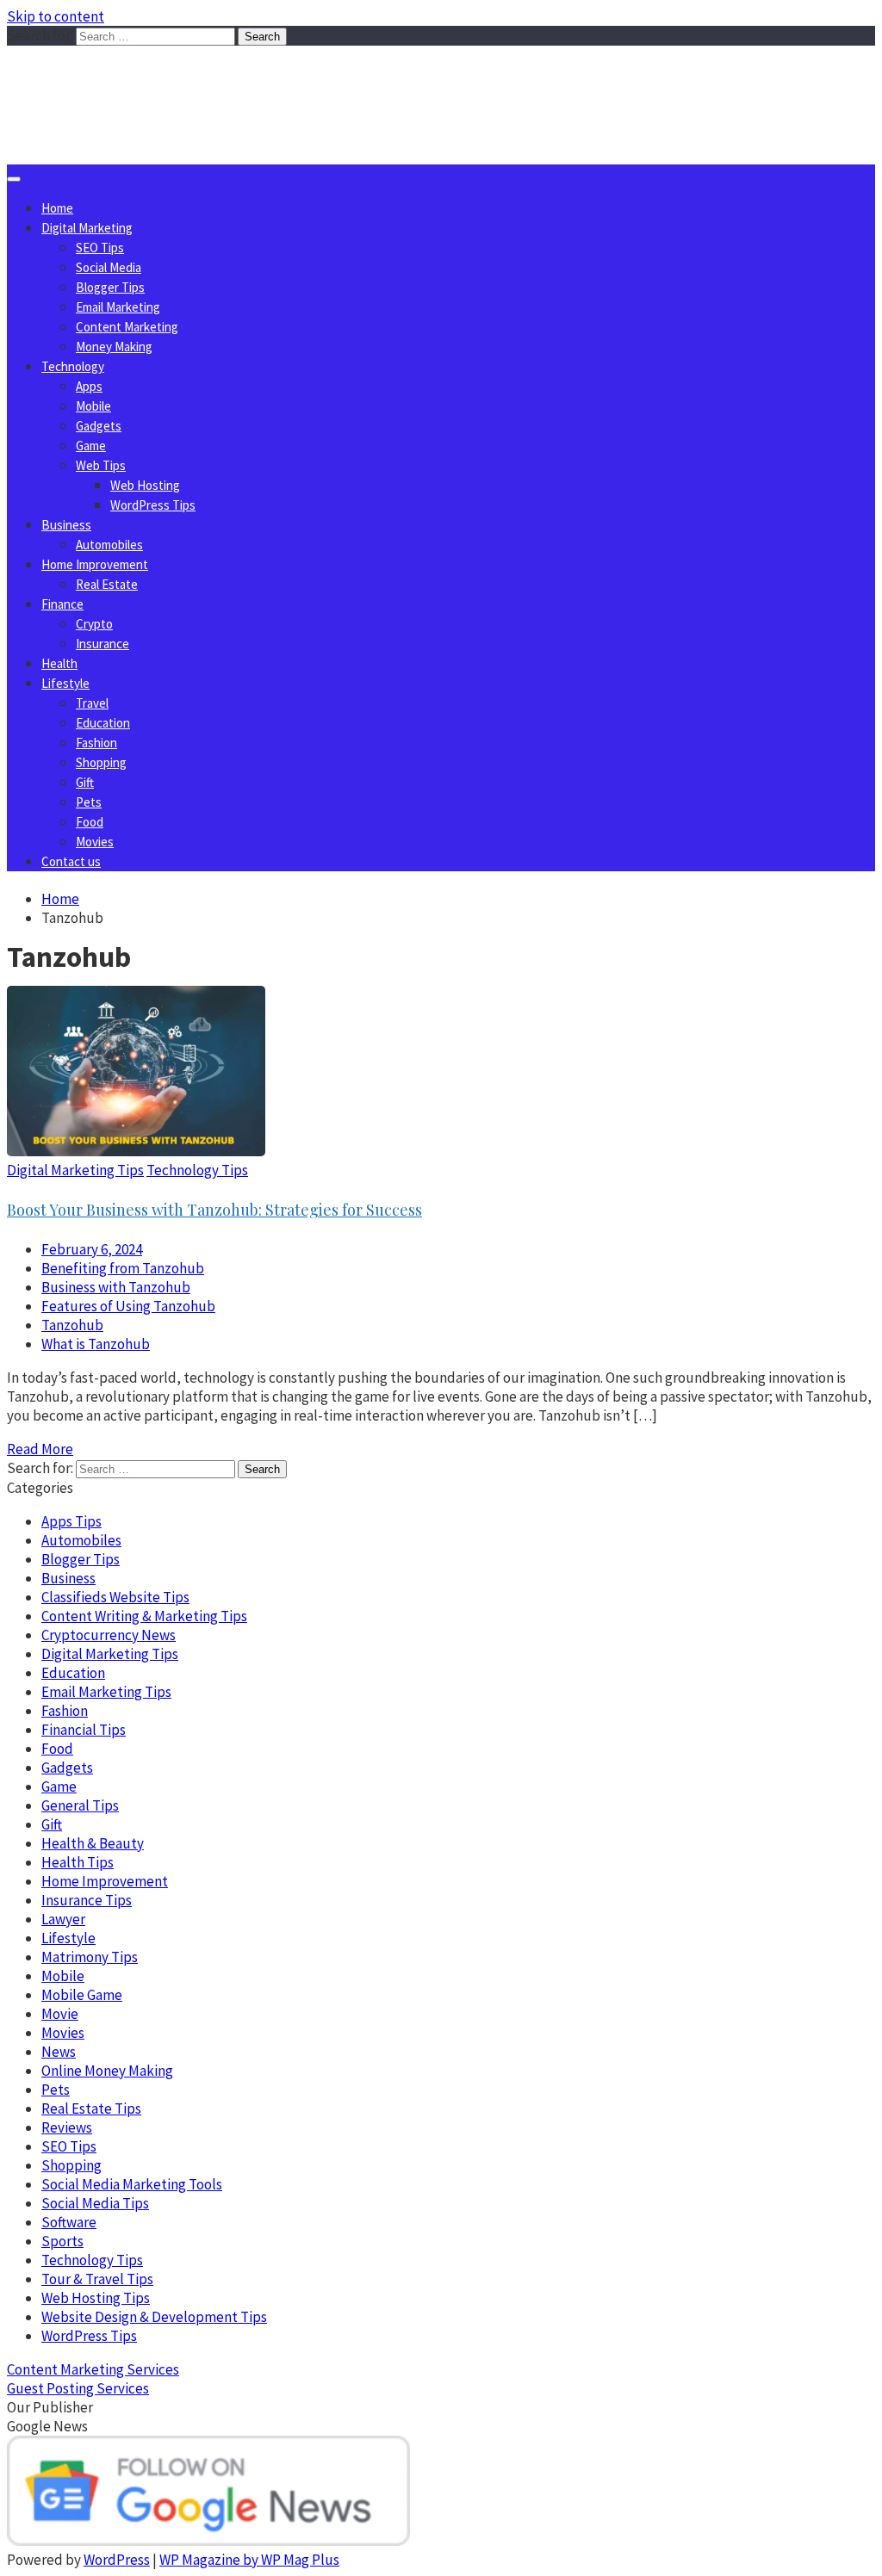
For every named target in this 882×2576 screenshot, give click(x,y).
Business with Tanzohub (116, 1287)
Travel (92, 703)
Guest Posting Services (78, 2388)
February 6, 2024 (92, 1249)
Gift (85, 782)
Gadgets (99, 426)
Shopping (101, 762)
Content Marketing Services (93, 2369)
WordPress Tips (153, 505)
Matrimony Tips (90, 1957)
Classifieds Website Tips (115, 1597)
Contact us (71, 861)
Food (90, 822)
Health (59, 663)
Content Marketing (127, 327)
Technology (73, 366)
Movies (95, 842)
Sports (62, 2241)
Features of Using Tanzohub (128, 1306)
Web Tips (101, 465)
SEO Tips (100, 248)
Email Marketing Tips (106, 1692)
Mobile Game (82, 1995)
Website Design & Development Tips (154, 2317)
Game (91, 446)
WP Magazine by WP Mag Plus (249, 2560)
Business (66, 525)
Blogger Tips (110, 287)
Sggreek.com (135, 80)
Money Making (114, 347)
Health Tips (78, 1862)
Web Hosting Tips (96, 2298)
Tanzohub (72, 1325)
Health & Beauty (93, 1843)
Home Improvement (95, 564)
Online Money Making (107, 2071)
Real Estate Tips (91, 2108)
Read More (40, 1449)
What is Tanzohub (96, 1344)
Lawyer (63, 1919)
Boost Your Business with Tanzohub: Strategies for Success (214, 1210)
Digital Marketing (87, 228)
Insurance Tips (87, 1900)
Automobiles (109, 545)
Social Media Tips (95, 2203)
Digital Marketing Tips (75, 1170)
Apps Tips (71, 1521)
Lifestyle (65, 683)
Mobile (93, 406)
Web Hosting (145, 485)
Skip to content (56, 16)
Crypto (94, 624)
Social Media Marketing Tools (132, 2184)
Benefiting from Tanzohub (123, 1268)
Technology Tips (197, 1170)
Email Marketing (118, 307)
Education (103, 723)
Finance (62, 604)
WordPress (117, 2560)
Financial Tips (84, 1730)
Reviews (67, 2127)
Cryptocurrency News (109, 1635)
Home (57, 208)
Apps (89, 386)
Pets (89, 802)
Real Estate (107, 584)
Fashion (96, 743)
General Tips (80, 1805)
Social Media (109, 267)
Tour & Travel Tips (97, 2279)
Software (69, 2222)
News (59, 2052)
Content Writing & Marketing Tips (144, 1616)
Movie (60, 2014)
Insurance (102, 644)
